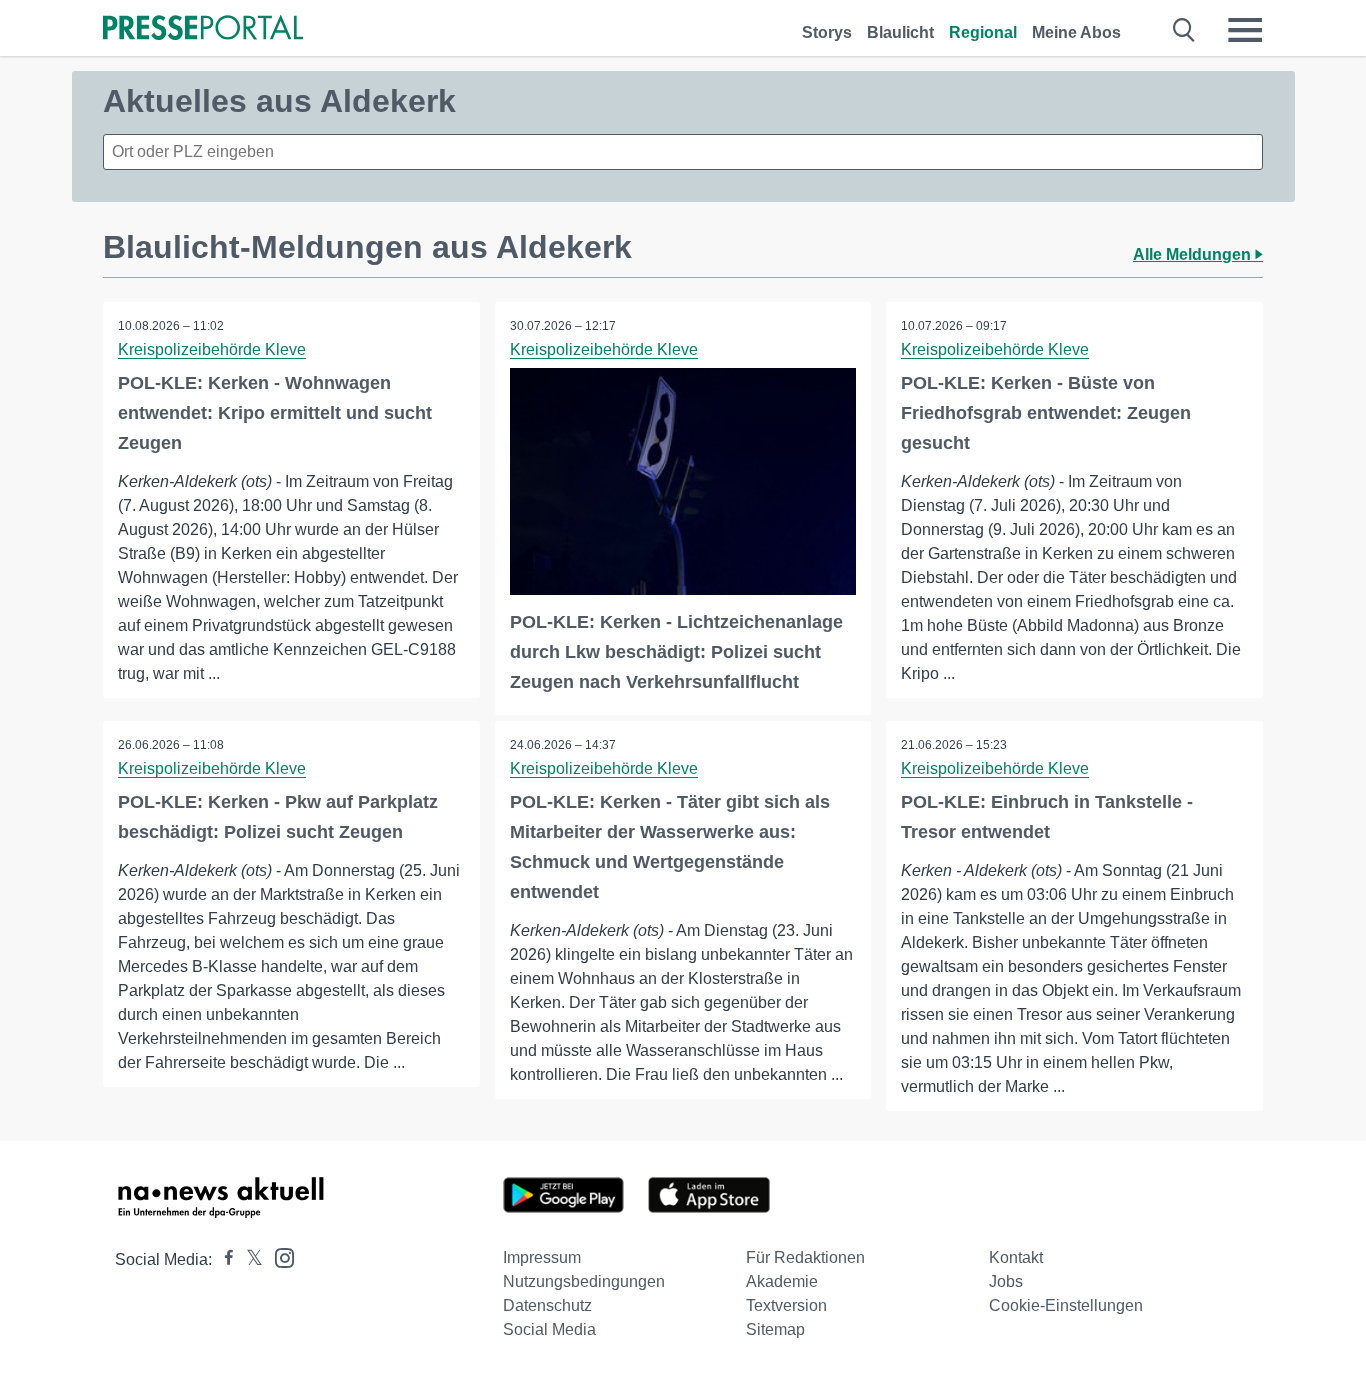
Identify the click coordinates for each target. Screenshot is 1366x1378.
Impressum (542, 1257)
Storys (827, 32)
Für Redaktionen (805, 1257)
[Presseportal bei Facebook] (223, 1259)
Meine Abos (1076, 32)
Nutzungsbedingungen (584, 1281)
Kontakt (1016, 1257)
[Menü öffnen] (1245, 30)
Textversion (786, 1305)
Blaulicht (900, 32)
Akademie (782, 1281)
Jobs (1006, 1281)
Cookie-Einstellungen (1066, 1305)
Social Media (549, 1329)
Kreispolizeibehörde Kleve (212, 349)
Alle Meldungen (1194, 254)
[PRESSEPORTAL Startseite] (203, 29)
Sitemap (775, 1329)
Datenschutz (547, 1305)
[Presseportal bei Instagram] (278, 1256)
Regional (983, 32)
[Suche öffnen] (1184, 30)
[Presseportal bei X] (248, 1259)
